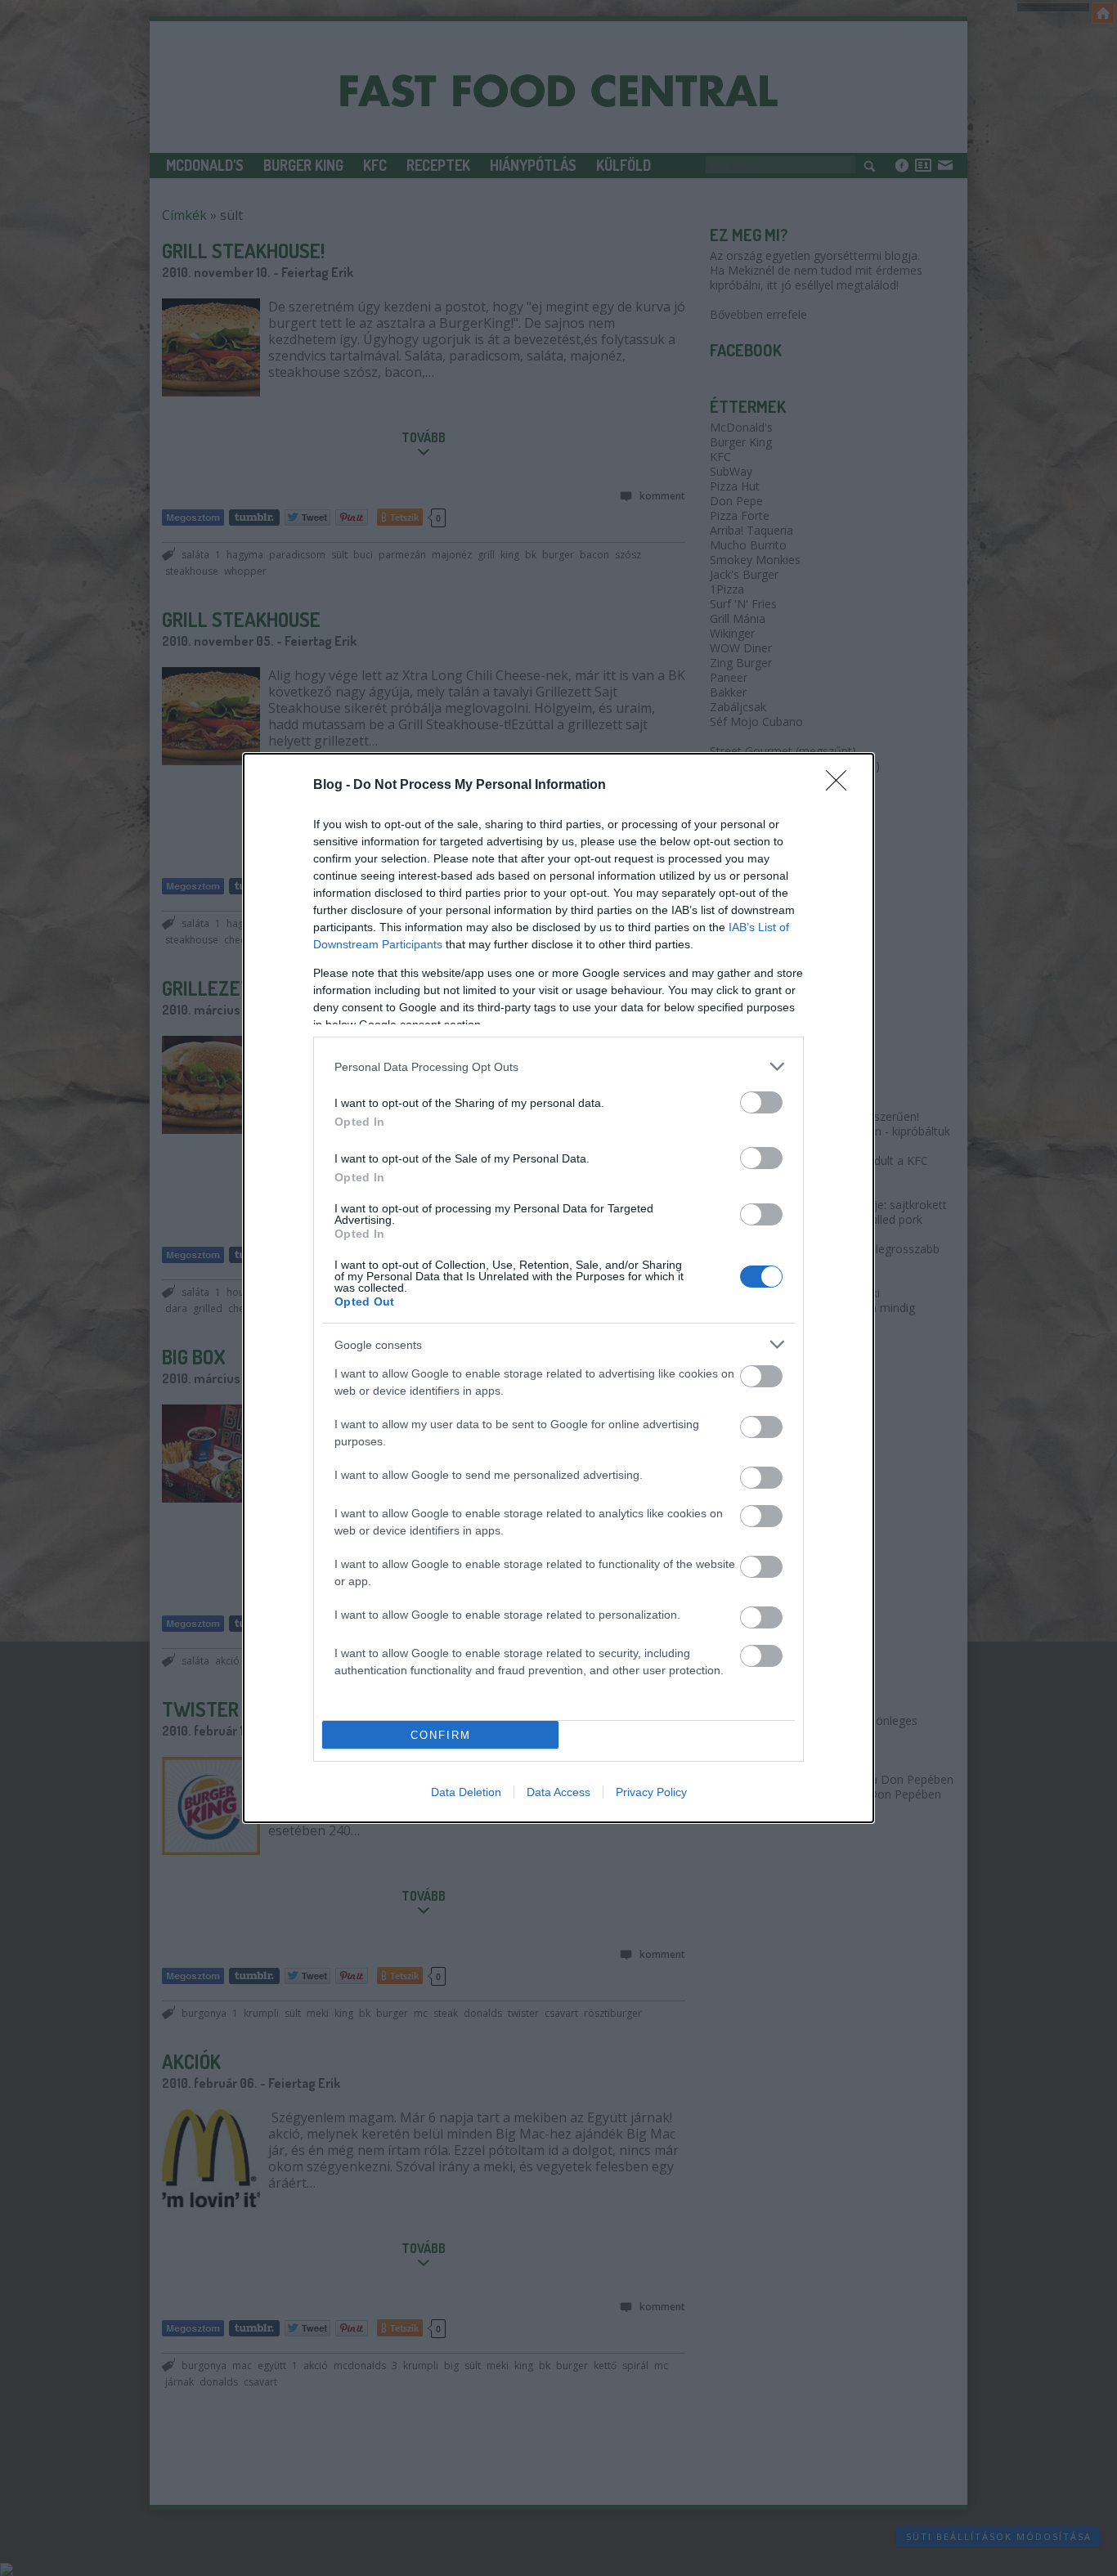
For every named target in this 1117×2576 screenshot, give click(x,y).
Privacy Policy (651, 1792)
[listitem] (558, 1066)
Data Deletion (466, 1792)
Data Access (558, 1792)
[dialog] (558, 1288)
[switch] (761, 1102)
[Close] (841, 786)
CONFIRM (441, 1735)
